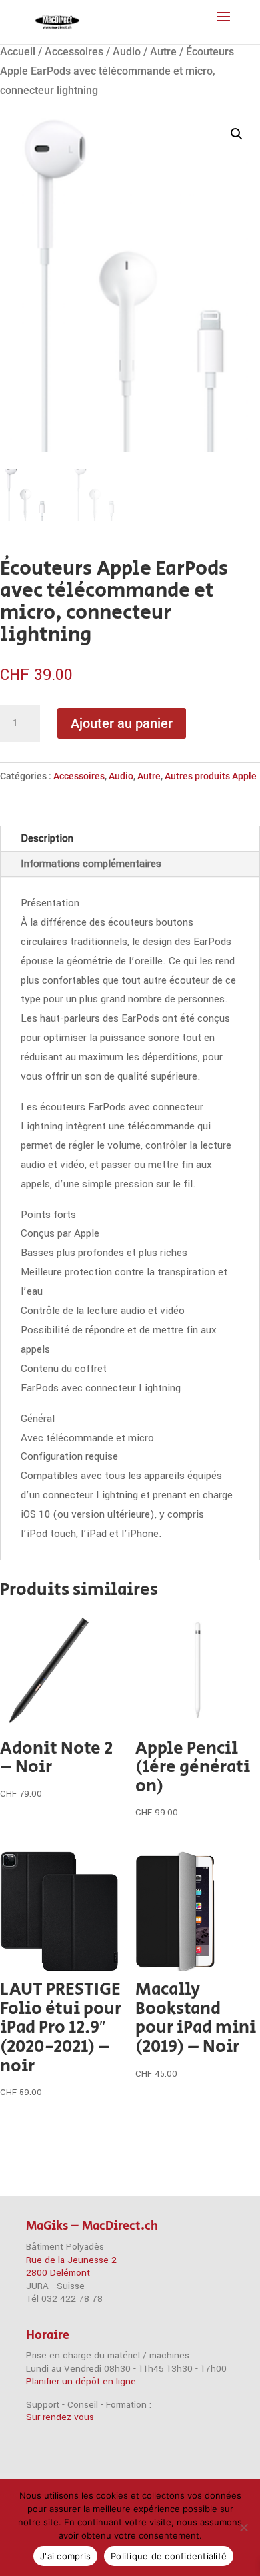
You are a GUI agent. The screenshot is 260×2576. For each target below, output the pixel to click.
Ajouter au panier (122, 723)
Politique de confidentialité (169, 2556)
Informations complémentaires (91, 864)
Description (47, 838)
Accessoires (74, 52)
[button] (237, 134)
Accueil (18, 52)
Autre (163, 52)
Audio (127, 52)
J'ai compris (65, 2556)
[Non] (243, 2527)
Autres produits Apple (211, 776)
